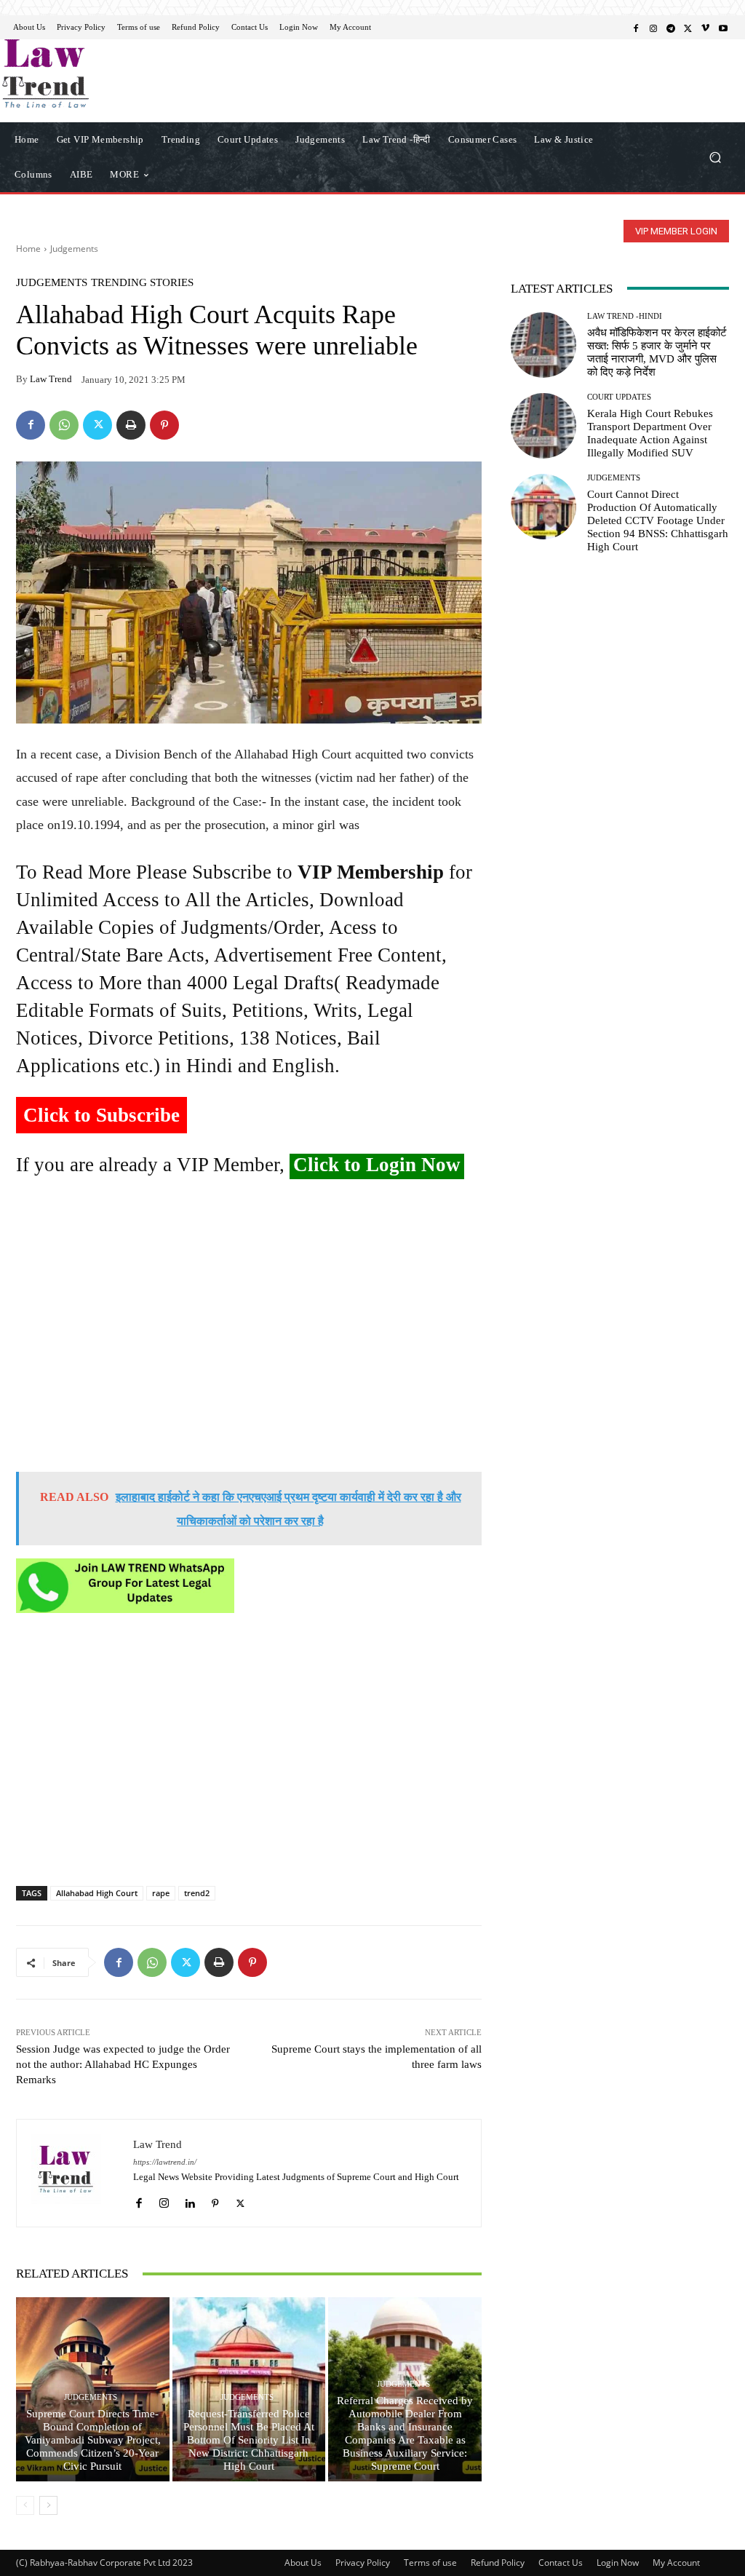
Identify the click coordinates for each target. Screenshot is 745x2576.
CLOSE (576, 92)
